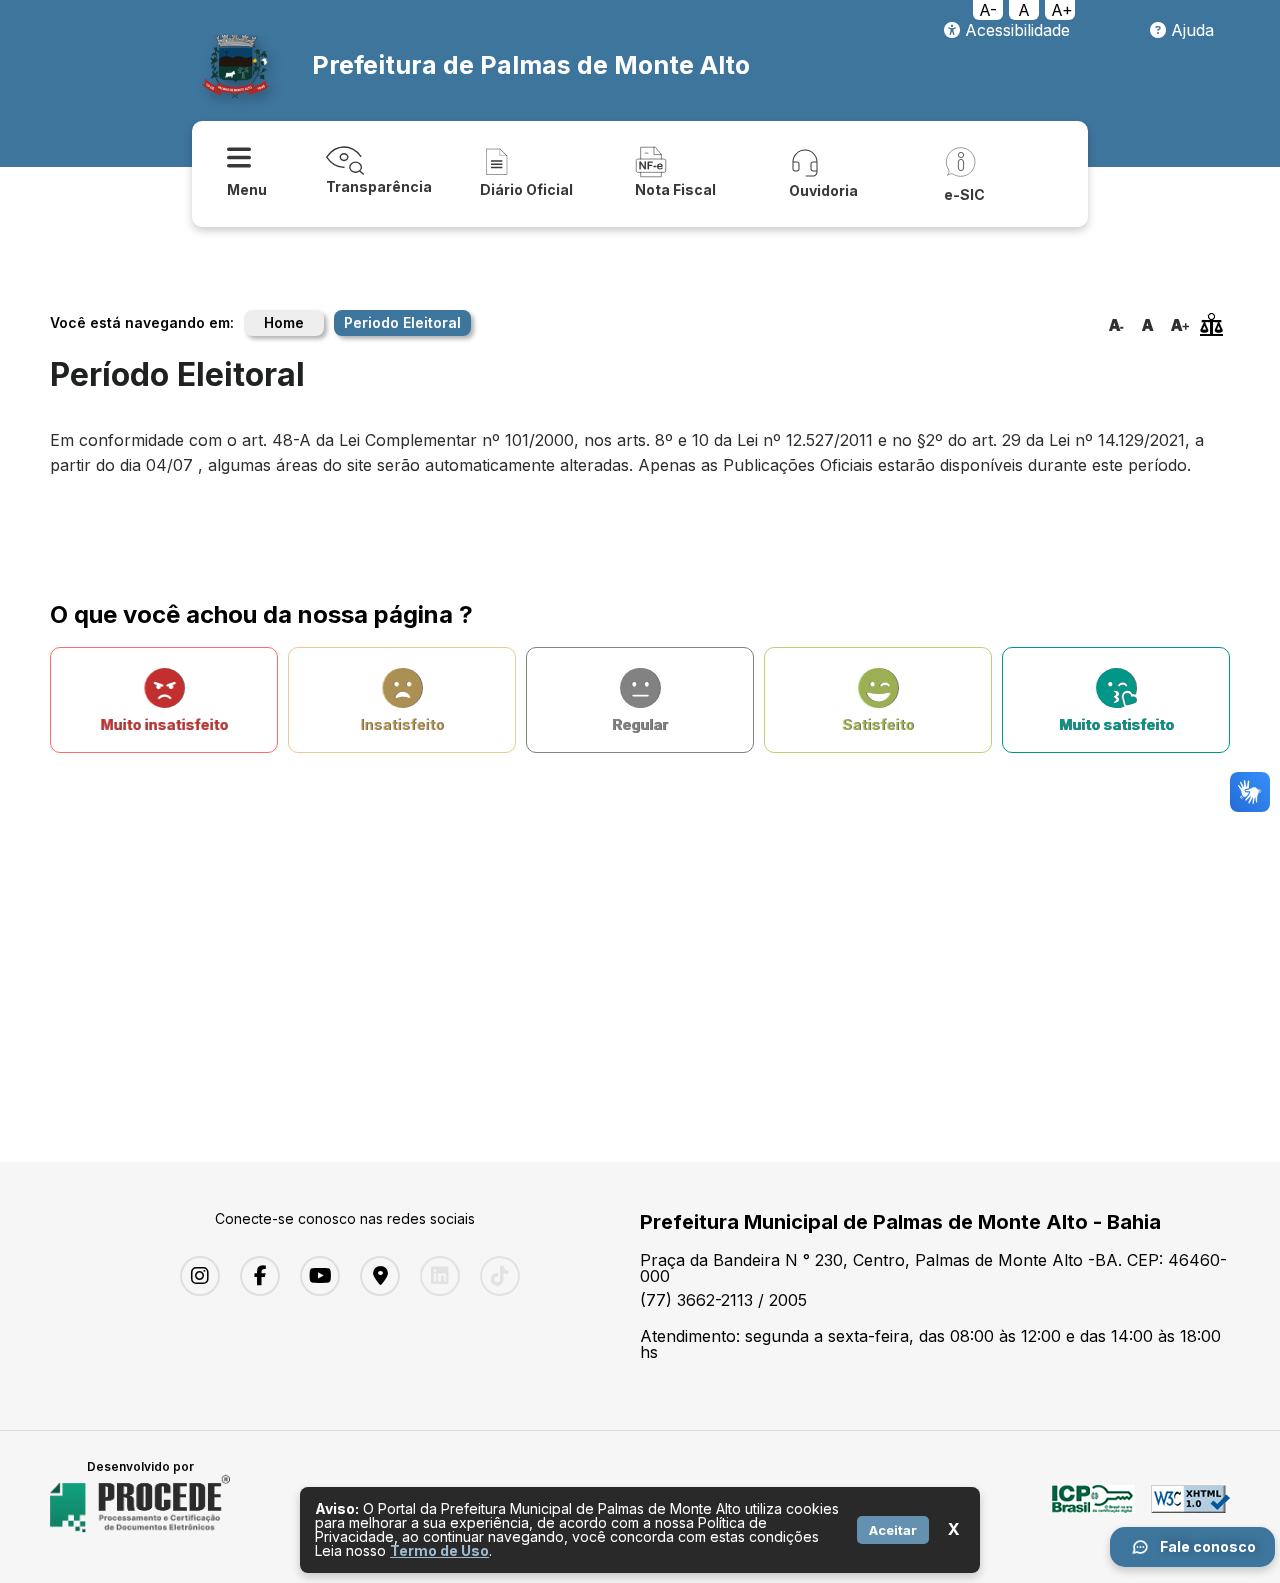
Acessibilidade (1015, 30)
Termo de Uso (439, 1550)
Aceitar (893, 1530)
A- (988, 10)
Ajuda (1190, 30)
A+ (1062, 10)
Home (284, 322)
